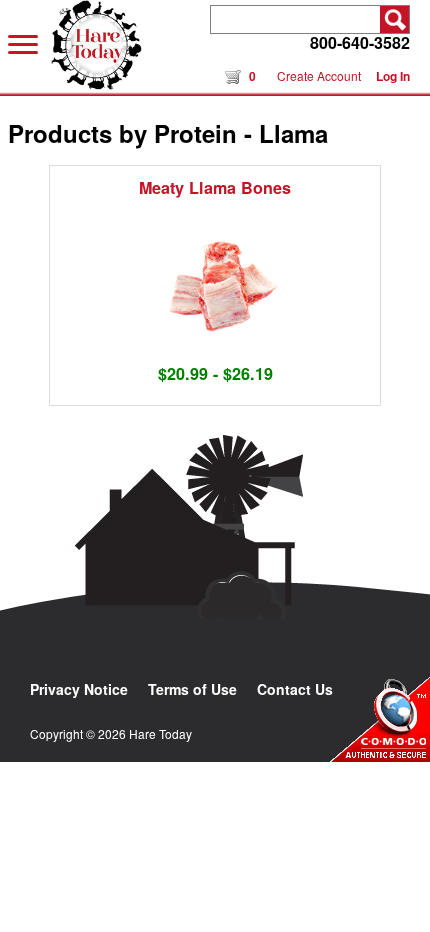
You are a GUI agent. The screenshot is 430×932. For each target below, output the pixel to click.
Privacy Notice (79, 689)
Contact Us (295, 689)
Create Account (319, 75)
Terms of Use (192, 689)
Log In (393, 76)
